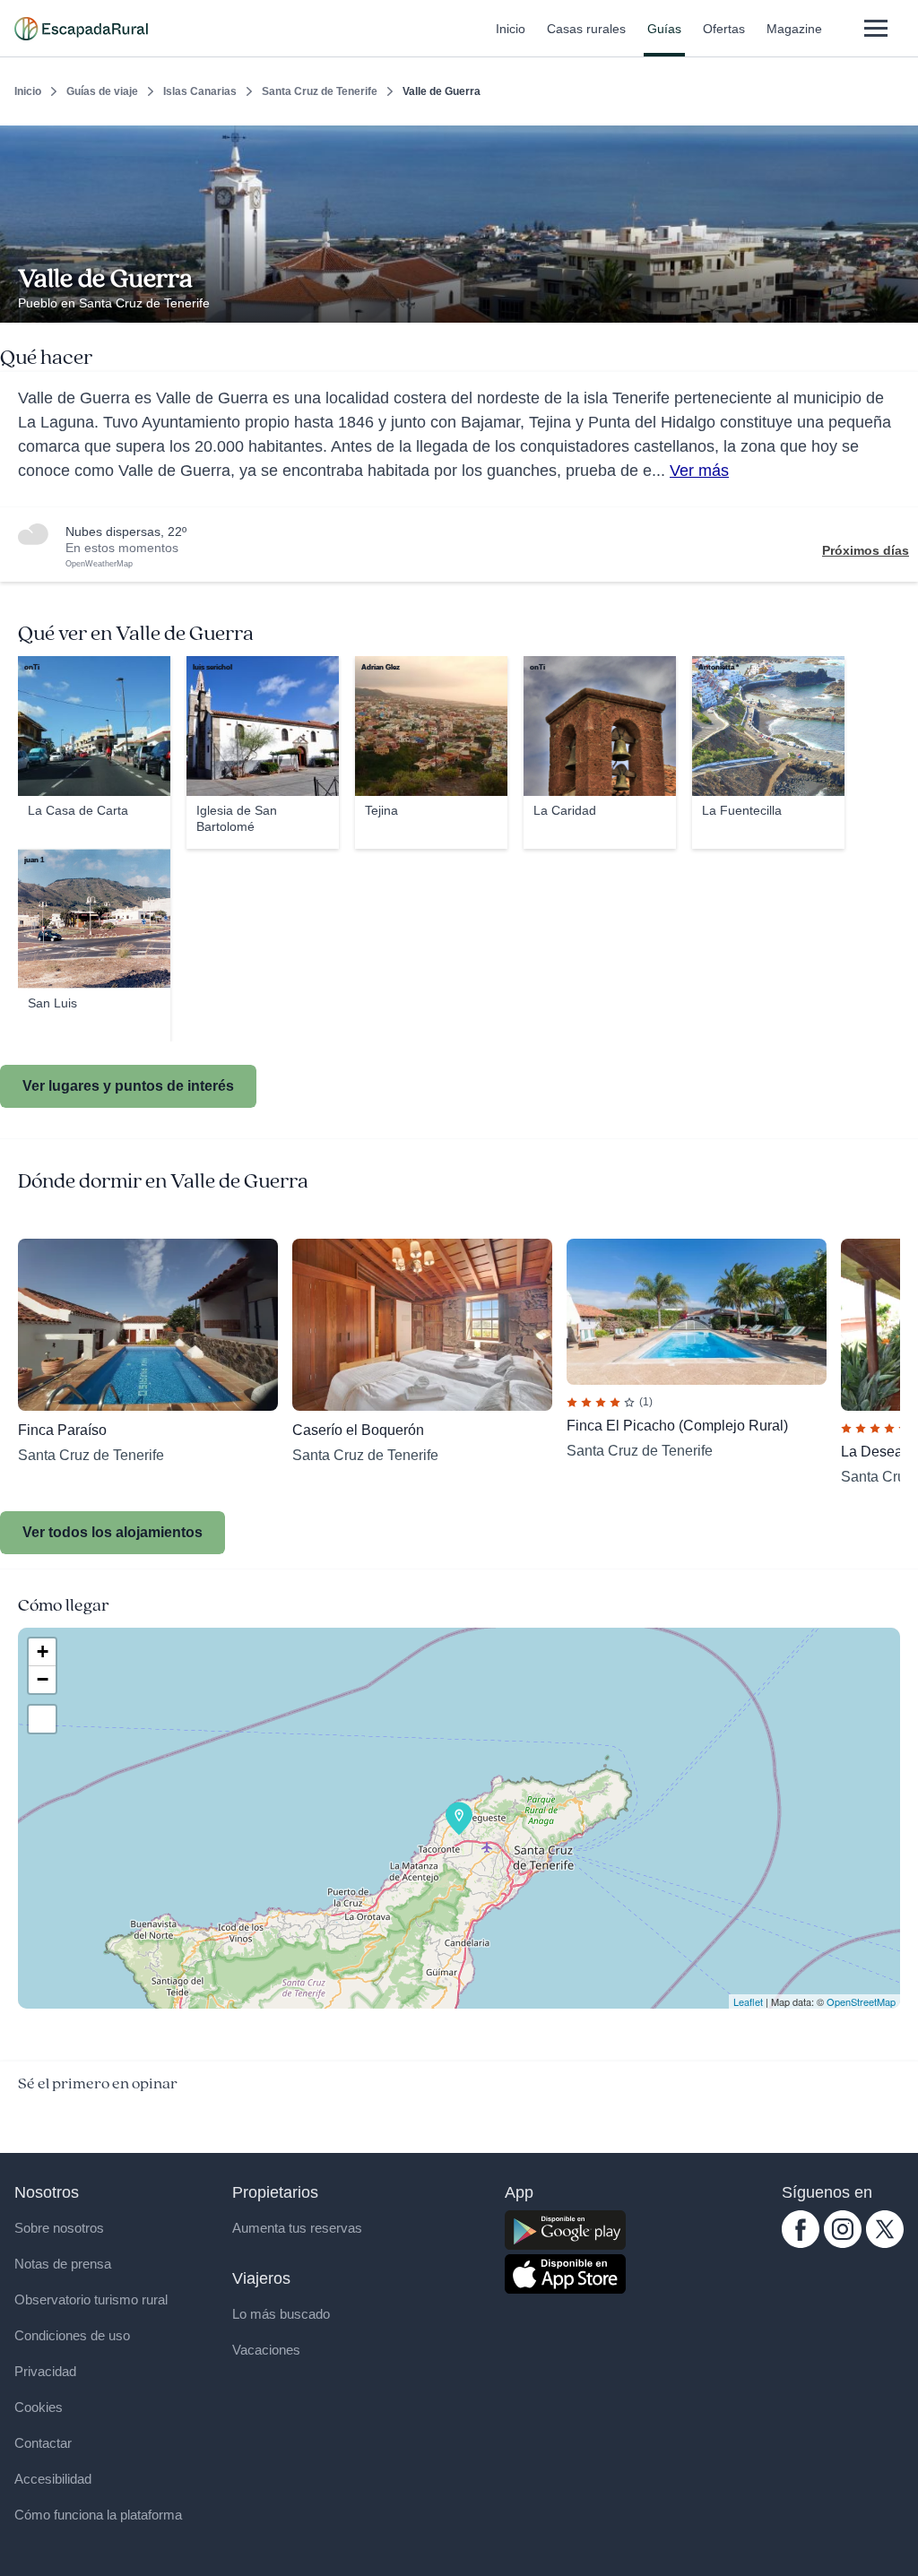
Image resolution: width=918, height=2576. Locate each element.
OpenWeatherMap (99, 564)
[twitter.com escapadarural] (885, 2243)
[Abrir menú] (875, 28)
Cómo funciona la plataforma (98, 2515)
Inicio (511, 29)
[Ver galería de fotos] (900, 302)
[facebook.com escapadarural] (801, 2243)
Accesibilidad (53, 2479)
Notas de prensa (63, 2264)
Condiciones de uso (72, 2335)
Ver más (699, 471)
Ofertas (724, 29)
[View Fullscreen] (42, 1719)
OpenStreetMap (861, 2001)
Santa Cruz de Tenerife (320, 91)
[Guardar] (898, 140)
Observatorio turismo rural (91, 2299)
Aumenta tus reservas (297, 2228)
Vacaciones (266, 2350)
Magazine (794, 29)
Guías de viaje (102, 91)
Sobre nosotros (59, 2228)
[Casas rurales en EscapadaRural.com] (81, 29)
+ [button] (43, 1651)
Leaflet (748, 2001)
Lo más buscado (281, 2314)
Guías (664, 29)
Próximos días (866, 550)
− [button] (43, 1679)
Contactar (43, 2443)
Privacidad (45, 2371)
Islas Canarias (200, 91)
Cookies (39, 2407)
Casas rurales (586, 29)
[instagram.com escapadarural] (843, 2243)
